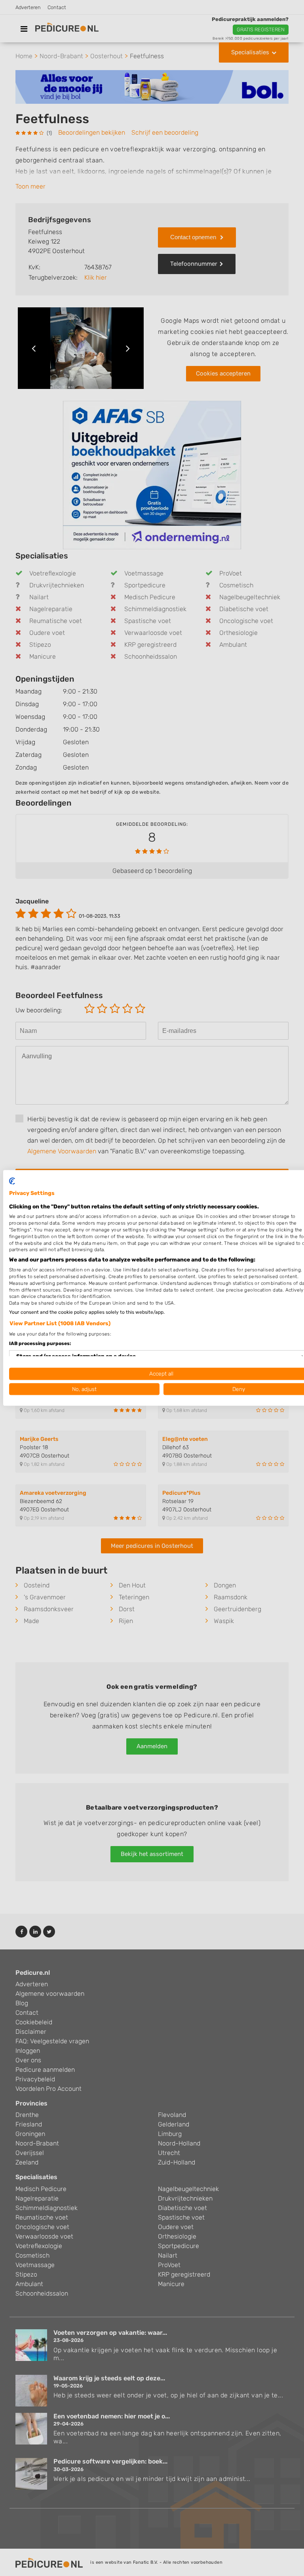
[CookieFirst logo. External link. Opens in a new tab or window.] (12, 1181)
